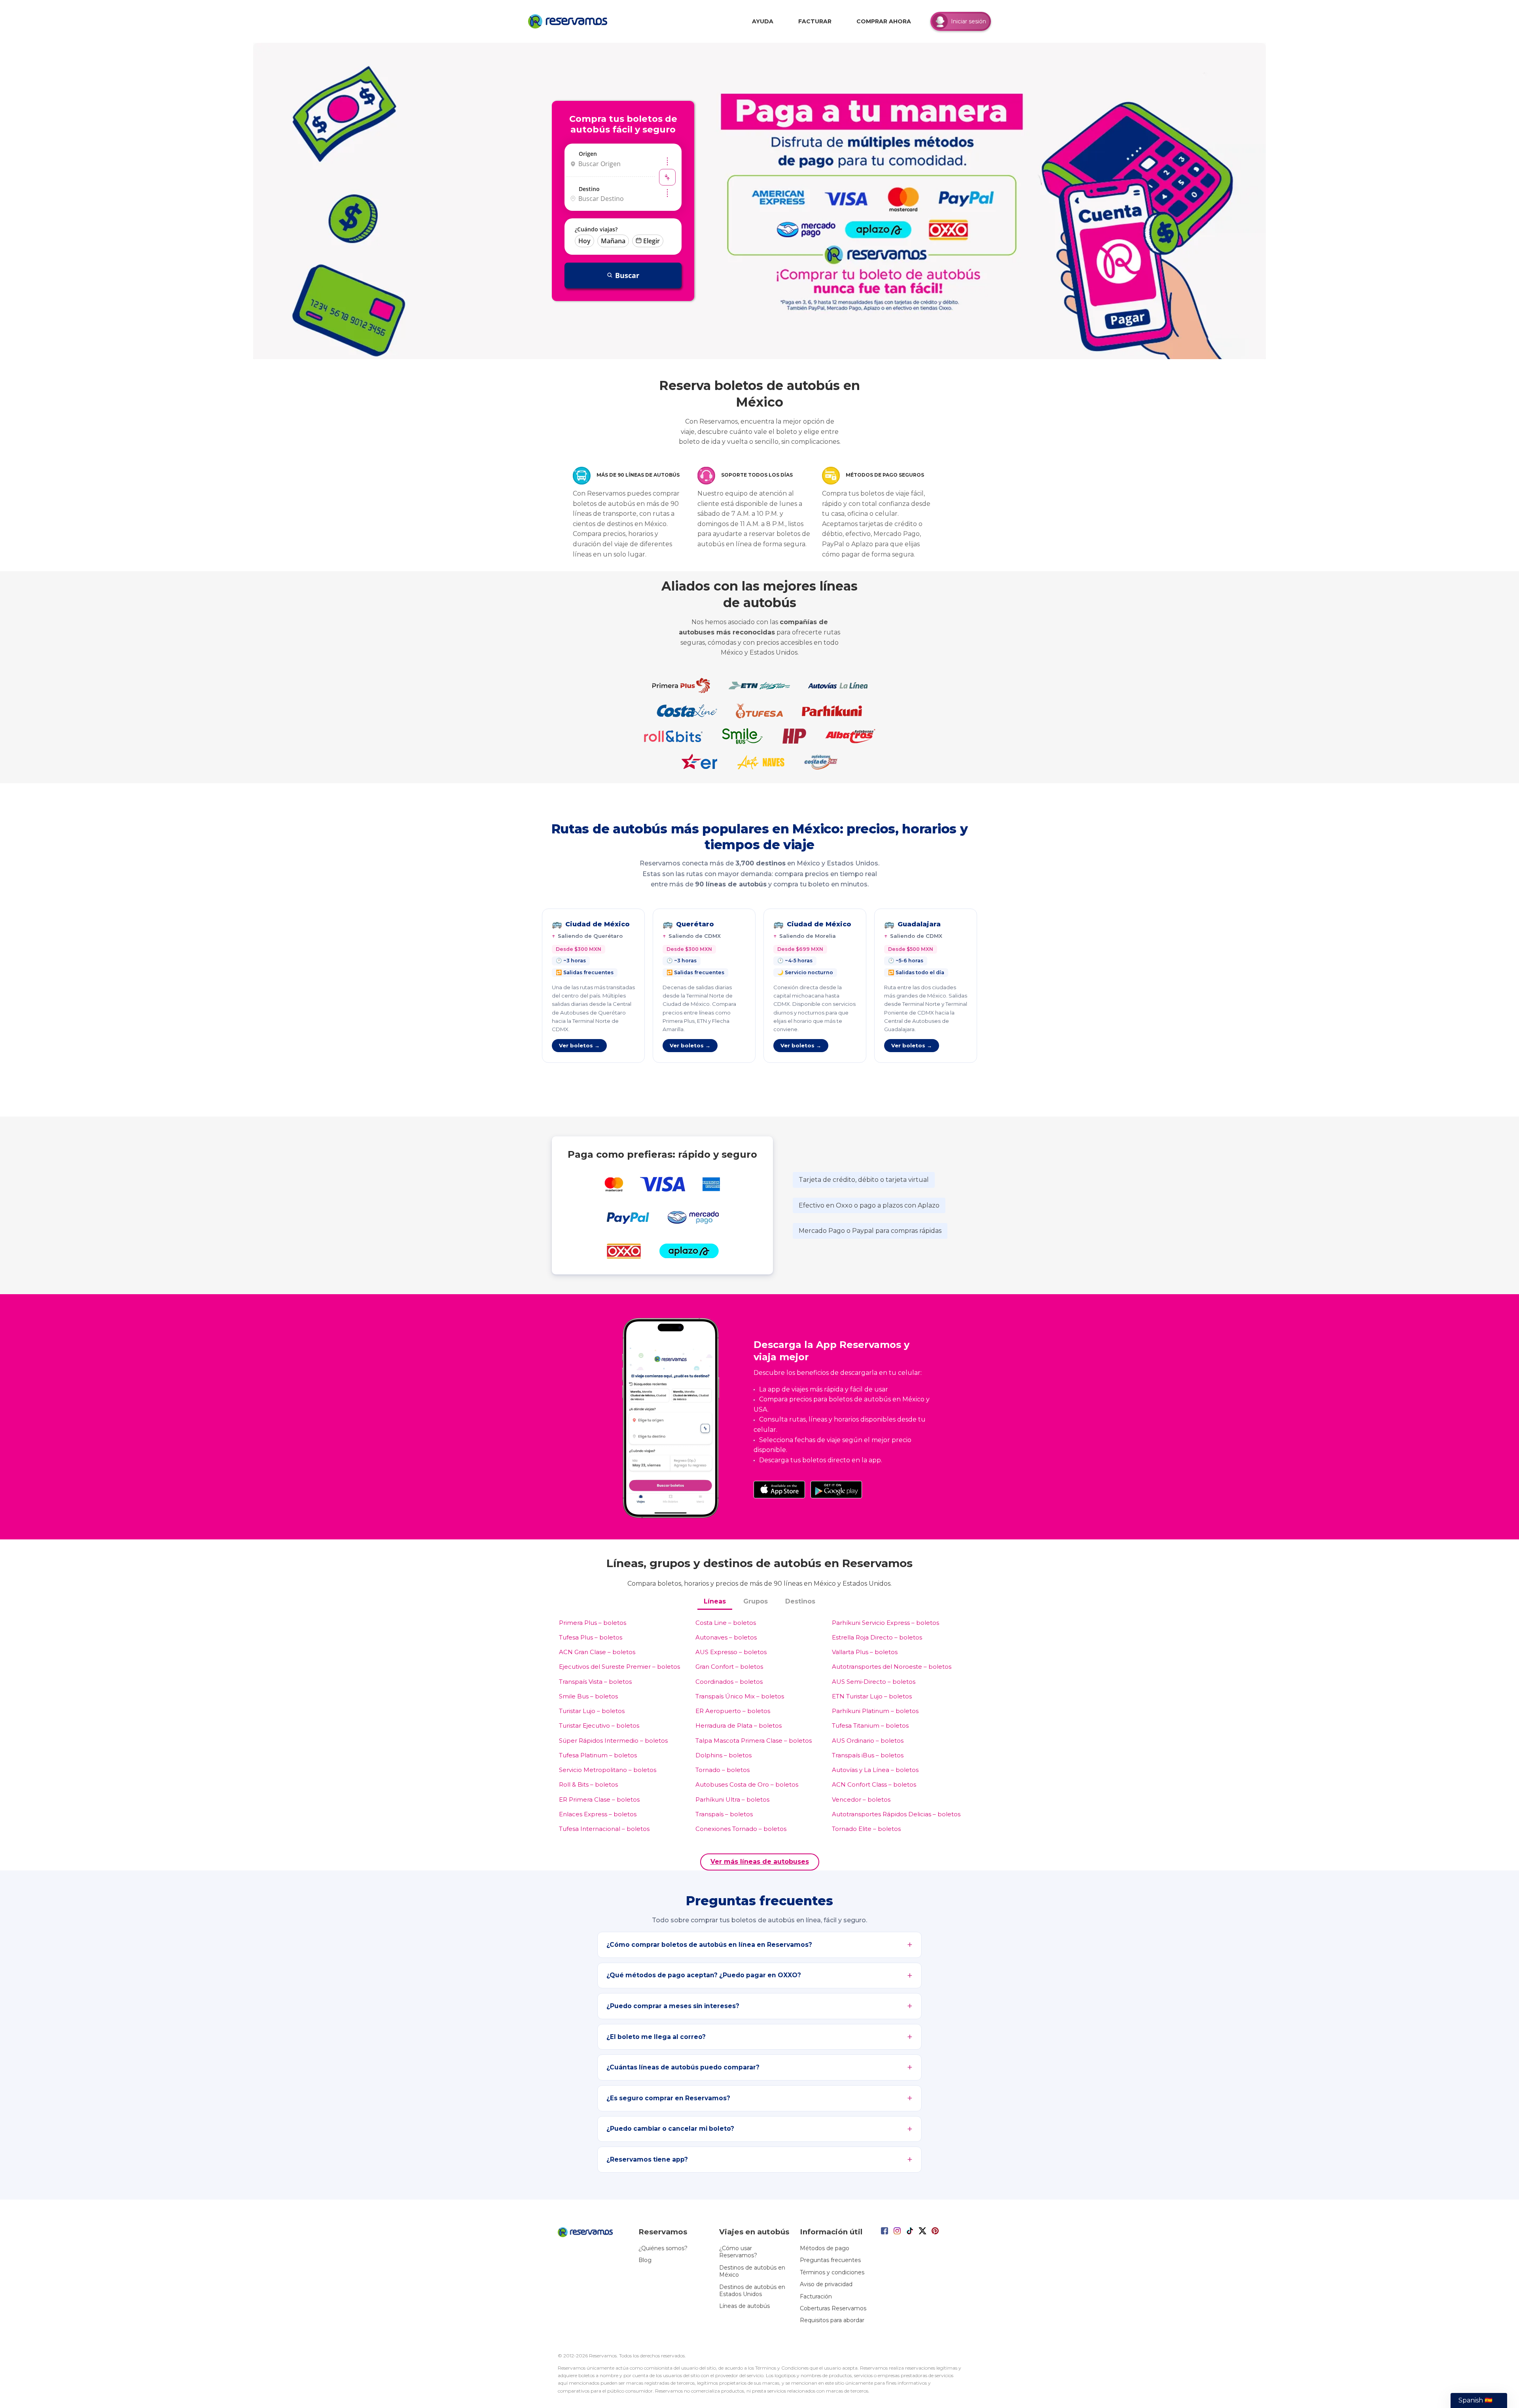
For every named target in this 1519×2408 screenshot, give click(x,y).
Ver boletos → (579, 1045)
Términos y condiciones (832, 2272)
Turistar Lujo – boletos (592, 1711)
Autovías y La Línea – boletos (875, 1770)
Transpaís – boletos (724, 1814)
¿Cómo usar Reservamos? (738, 2252)
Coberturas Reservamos (833, 2308)
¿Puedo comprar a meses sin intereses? (673, 2006)
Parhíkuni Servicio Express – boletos (885, 1623)
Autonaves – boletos (726, 1637)
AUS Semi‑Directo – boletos (874, 1682)
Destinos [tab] (800, 1601)
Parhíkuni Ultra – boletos (732, 1799)
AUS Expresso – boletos (731, 1652)
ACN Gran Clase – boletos (597, 1652)
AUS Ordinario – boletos (868, 1741)
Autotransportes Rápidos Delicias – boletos (896, 1814)
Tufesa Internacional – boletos (604, 1829)
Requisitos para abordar (832, 2320)
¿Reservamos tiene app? (647, 2159)
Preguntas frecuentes (830, 2260)
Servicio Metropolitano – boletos (608, 1770)
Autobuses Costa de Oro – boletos (747, 1784)
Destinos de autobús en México (752, 2271)
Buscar (627, 275)
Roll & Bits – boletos (588, 1784)
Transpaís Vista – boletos (595, 1682)
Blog (645, 2260)
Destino (589, 189)
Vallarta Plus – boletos (865, 1652)
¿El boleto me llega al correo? (656, 2037)
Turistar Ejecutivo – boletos (599, 1726)
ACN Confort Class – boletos (874, 1784)
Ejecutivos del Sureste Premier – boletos (619, 1667)
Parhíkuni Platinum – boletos (875, 1711)
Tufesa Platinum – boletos (598, 1755)
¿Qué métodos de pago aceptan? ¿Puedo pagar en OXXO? (704, 1975)
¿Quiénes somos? (663, 2248)
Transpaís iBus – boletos (868, 1755)
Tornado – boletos (723, 1770)
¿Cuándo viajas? (596, 229)
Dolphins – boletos (724, 1755)
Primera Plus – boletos (593, 1623)
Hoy (584, 241)
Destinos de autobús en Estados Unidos (752, 2291)
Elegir (652, 241)
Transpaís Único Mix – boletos (740, 1696)
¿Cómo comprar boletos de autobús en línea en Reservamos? (709, 1945)
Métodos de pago (825, 2248)
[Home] (570, 21)
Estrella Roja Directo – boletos (877, 1637)
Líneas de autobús (744, 2306)
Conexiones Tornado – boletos (741, 1829)
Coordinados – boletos (729, 1682)
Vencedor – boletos (861, 1799)
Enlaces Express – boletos (598, 1814)
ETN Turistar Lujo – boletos (872, 1696)
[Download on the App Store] (779, 1490)
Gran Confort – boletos (729, 1667)
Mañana (613, 241)
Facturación (816, 2296)
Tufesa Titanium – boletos (870, 1726)
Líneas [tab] (715, 1601)
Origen (588, 154)
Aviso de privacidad (826, 2284)
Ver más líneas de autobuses (760, 1862)
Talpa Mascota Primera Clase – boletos (754, 1741)
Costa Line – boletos (726, 1623)
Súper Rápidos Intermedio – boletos (613, 1741)
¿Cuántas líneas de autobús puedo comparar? (683, 2067)
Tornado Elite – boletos (866, 1829)
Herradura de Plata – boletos (739, 1726)
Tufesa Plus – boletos (591, 1637)
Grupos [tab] (756, 1601)
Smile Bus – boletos (588, 1696)
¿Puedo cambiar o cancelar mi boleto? (670, 2129)
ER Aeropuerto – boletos (733, 1711)
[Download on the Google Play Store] (836, 1490)
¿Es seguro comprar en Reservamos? (668, 2098)
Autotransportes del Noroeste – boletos (892, 1667)
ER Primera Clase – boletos (599, 1799)
